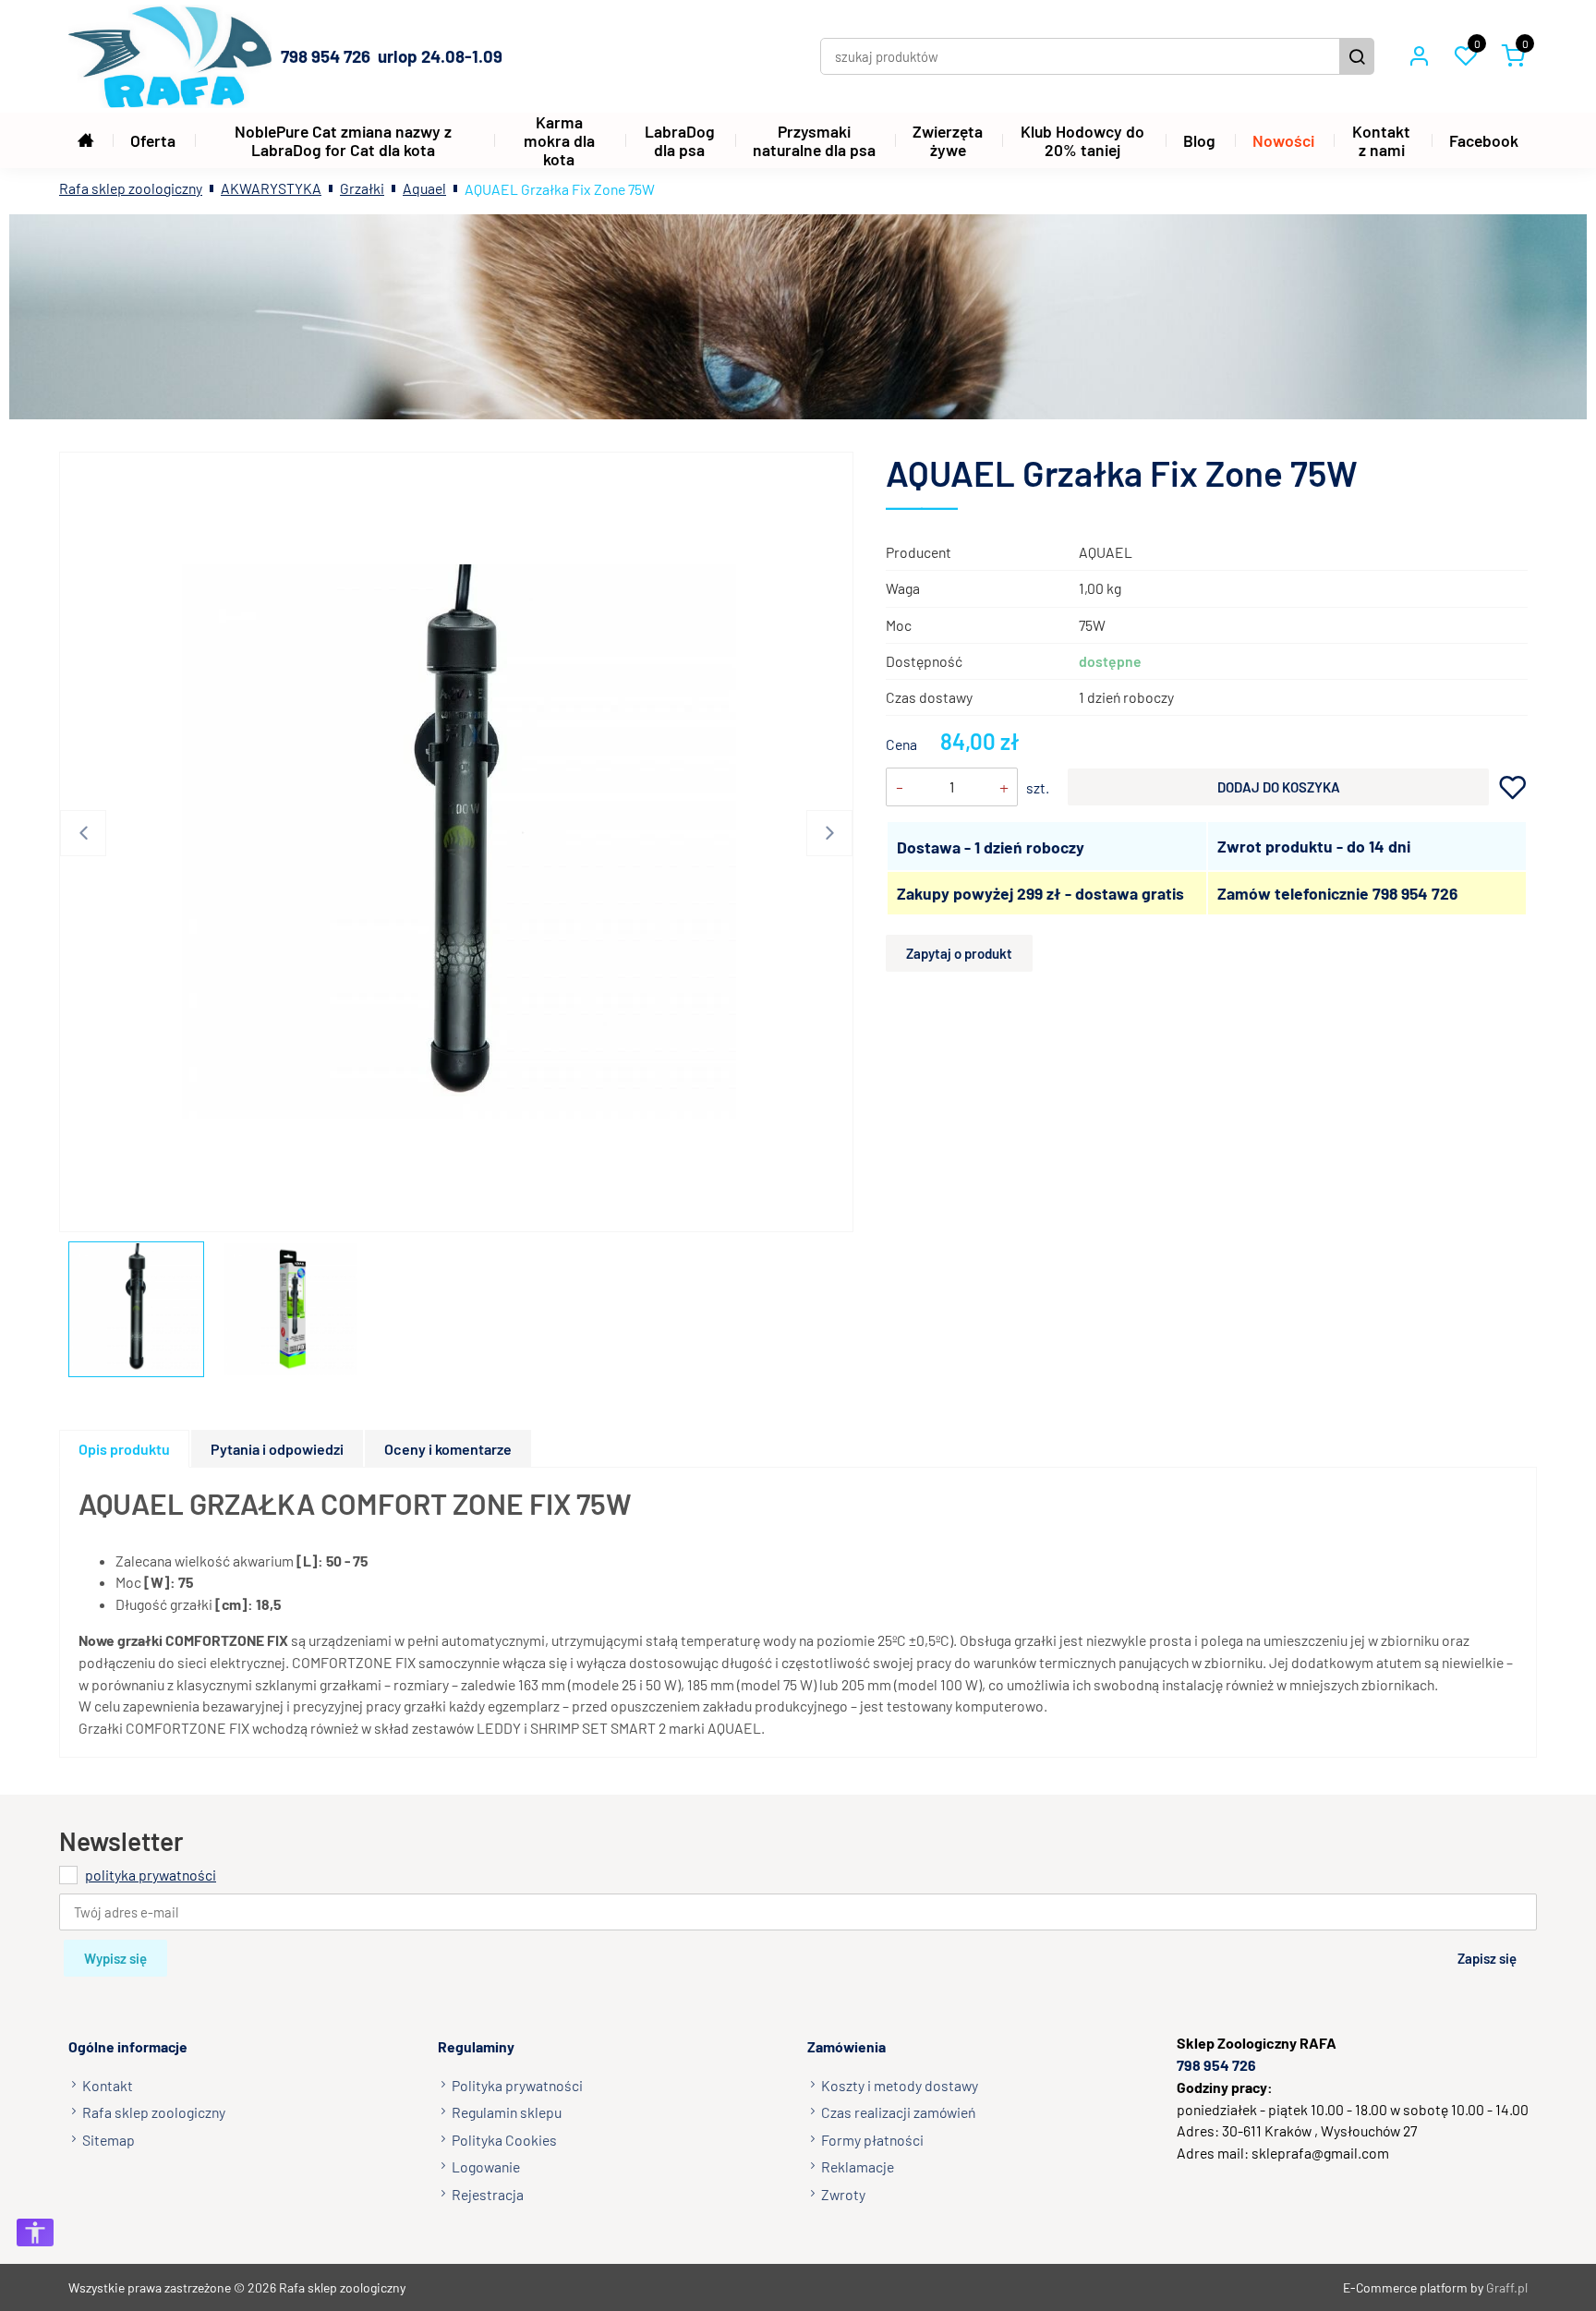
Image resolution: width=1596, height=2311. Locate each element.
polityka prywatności (151, 1875)
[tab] (125, 1449)
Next (829, 833)
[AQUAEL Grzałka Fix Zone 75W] (459, 841)
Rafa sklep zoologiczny (131, 188)
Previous (83, 833)
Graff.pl (1507, 2287)
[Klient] (1419, 56)
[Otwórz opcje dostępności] (35, 2232)
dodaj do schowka (1513, 787)
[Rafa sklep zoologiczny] (170, 56)
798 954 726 (1415, 893)
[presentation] (124, 1449)
